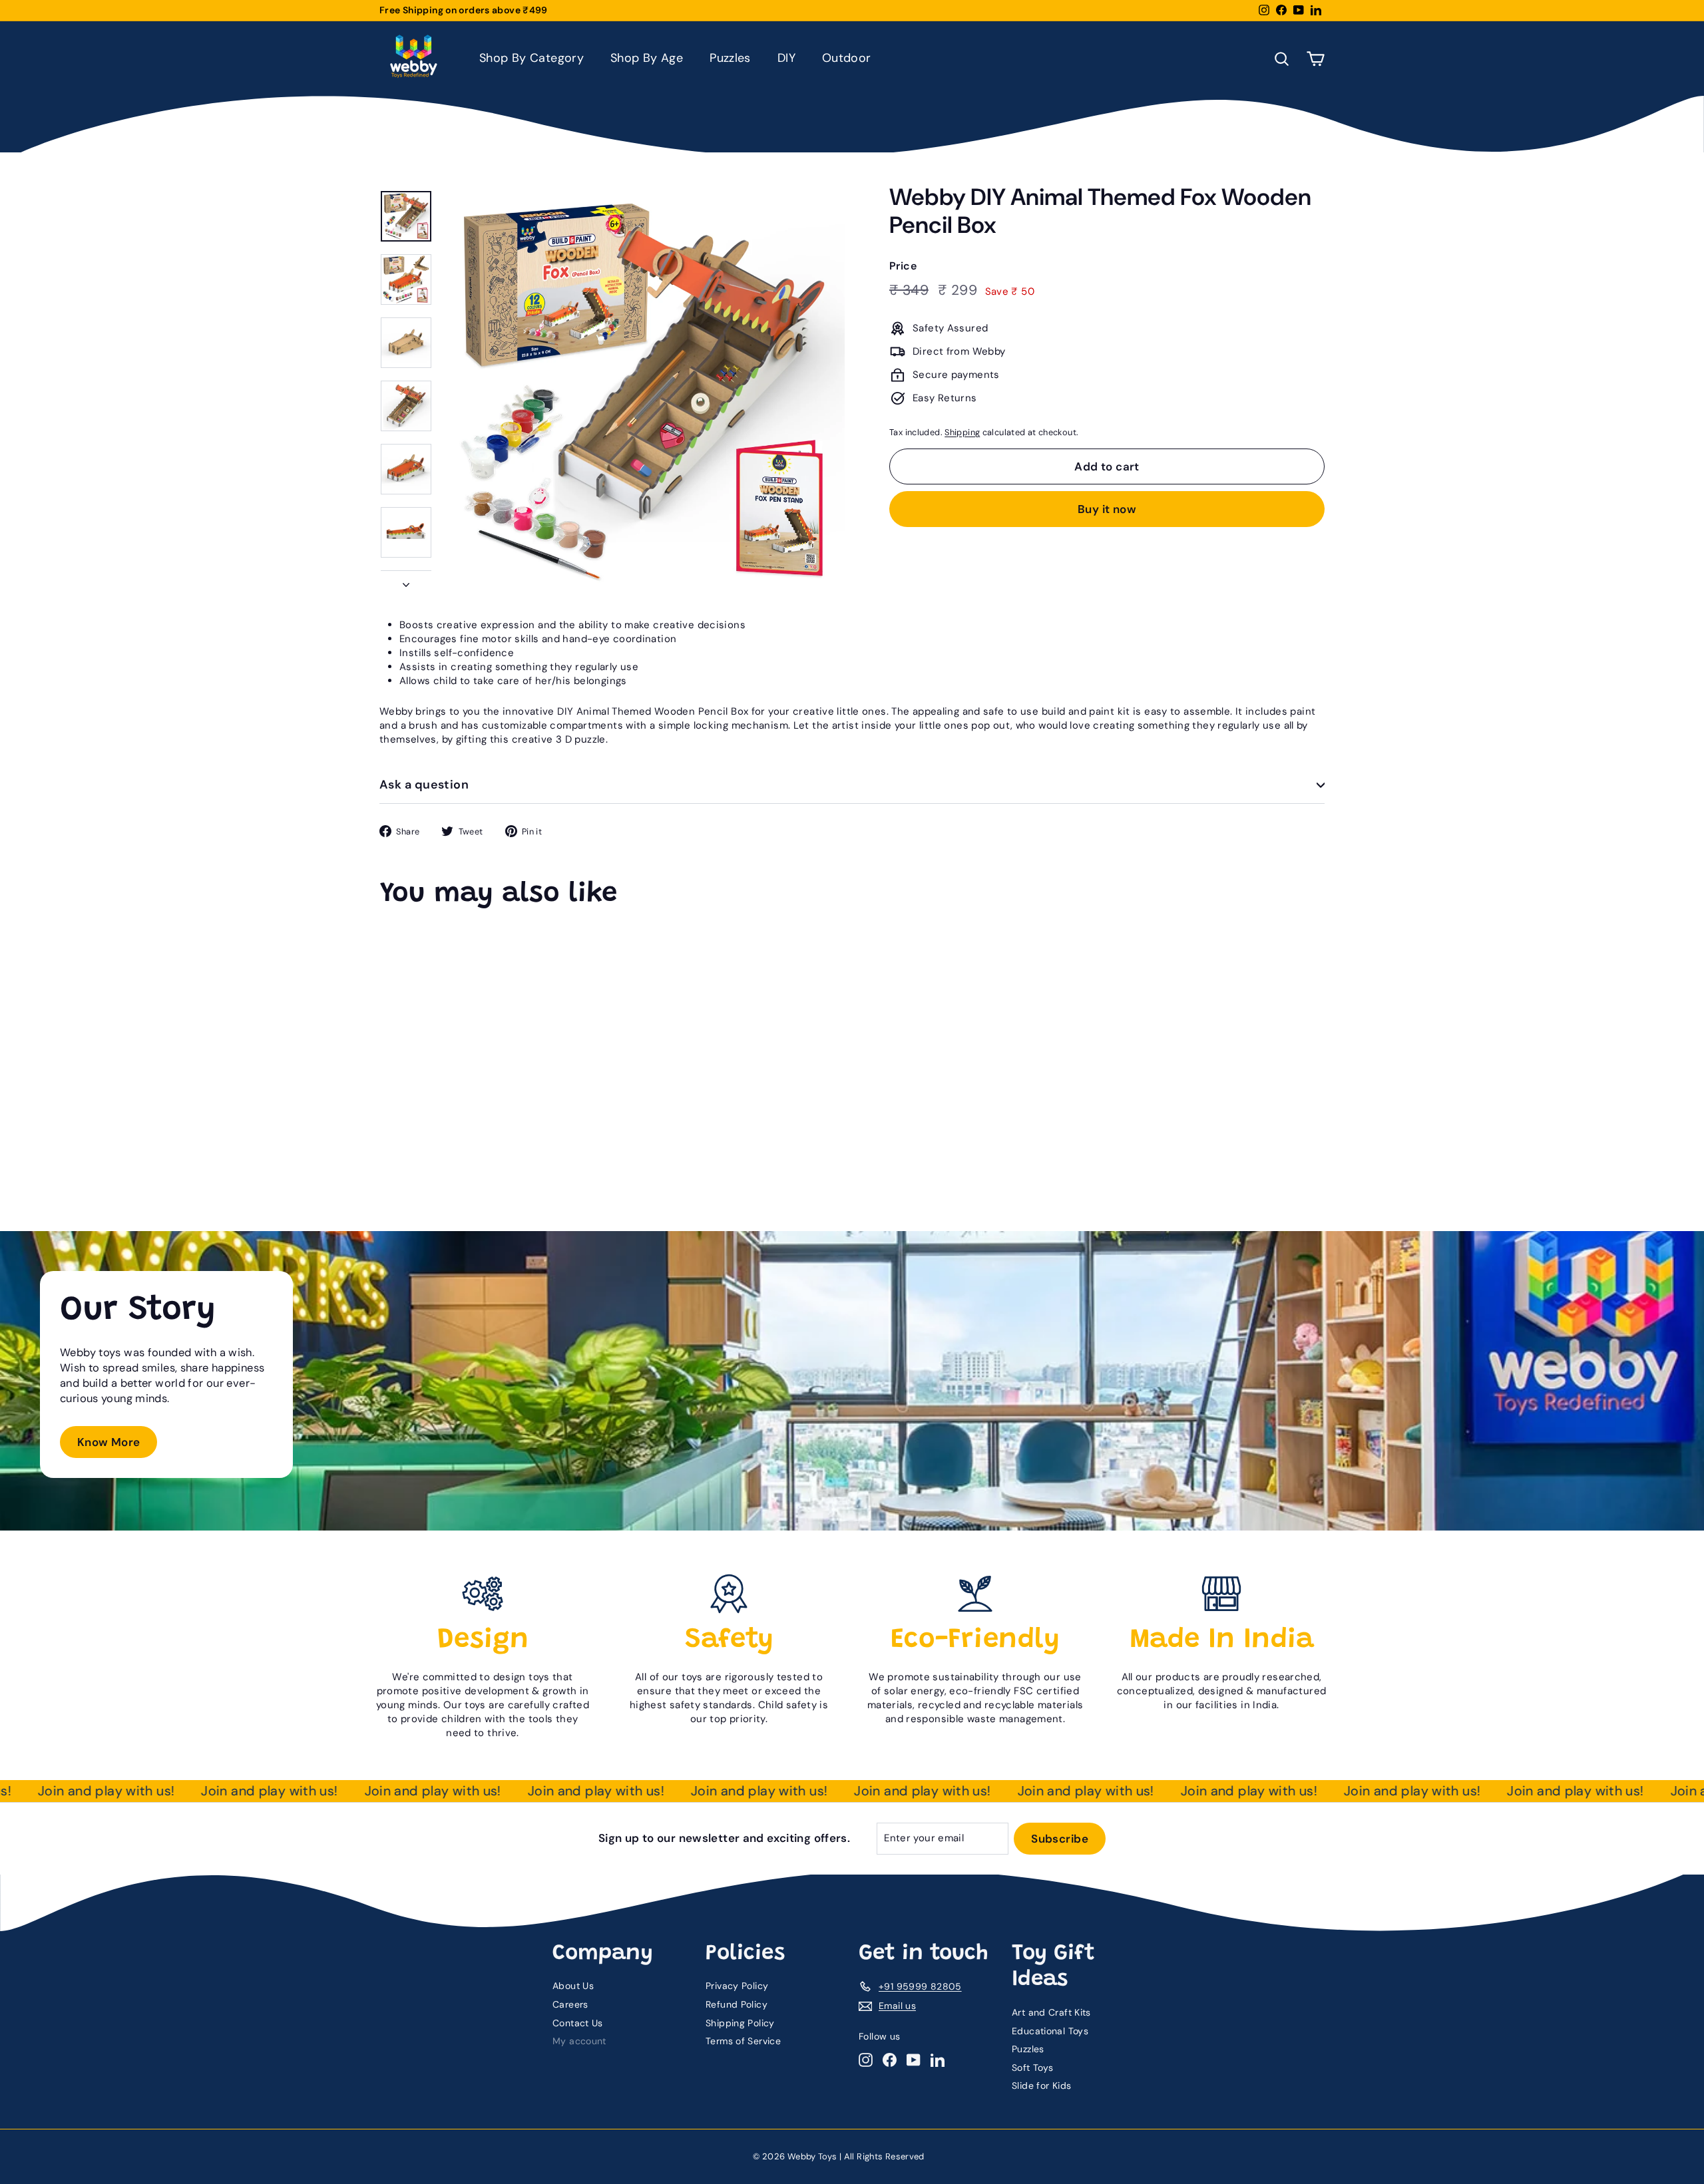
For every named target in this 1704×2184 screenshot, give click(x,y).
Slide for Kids (1041, 2086)
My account (579, 2041)
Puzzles (730, 58)
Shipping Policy (740, 2023)
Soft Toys (1032, 2068)
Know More (108, 1442)
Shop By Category (532, 58)
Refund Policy (737, 2004)
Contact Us (578, 2023)
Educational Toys (1050, 2031)
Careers (570, 2004)
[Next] (406, 581)
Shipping (962, 432)
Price (903, 266)
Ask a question (424, 785)
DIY (786, 58)
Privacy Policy (737, 1986)
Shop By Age (647, 58)
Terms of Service (743, 2041)
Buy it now (1107, 509)
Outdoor (847, 58)
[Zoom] (644, 391)
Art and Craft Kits (1051, 2012)
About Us (573, 1986)
